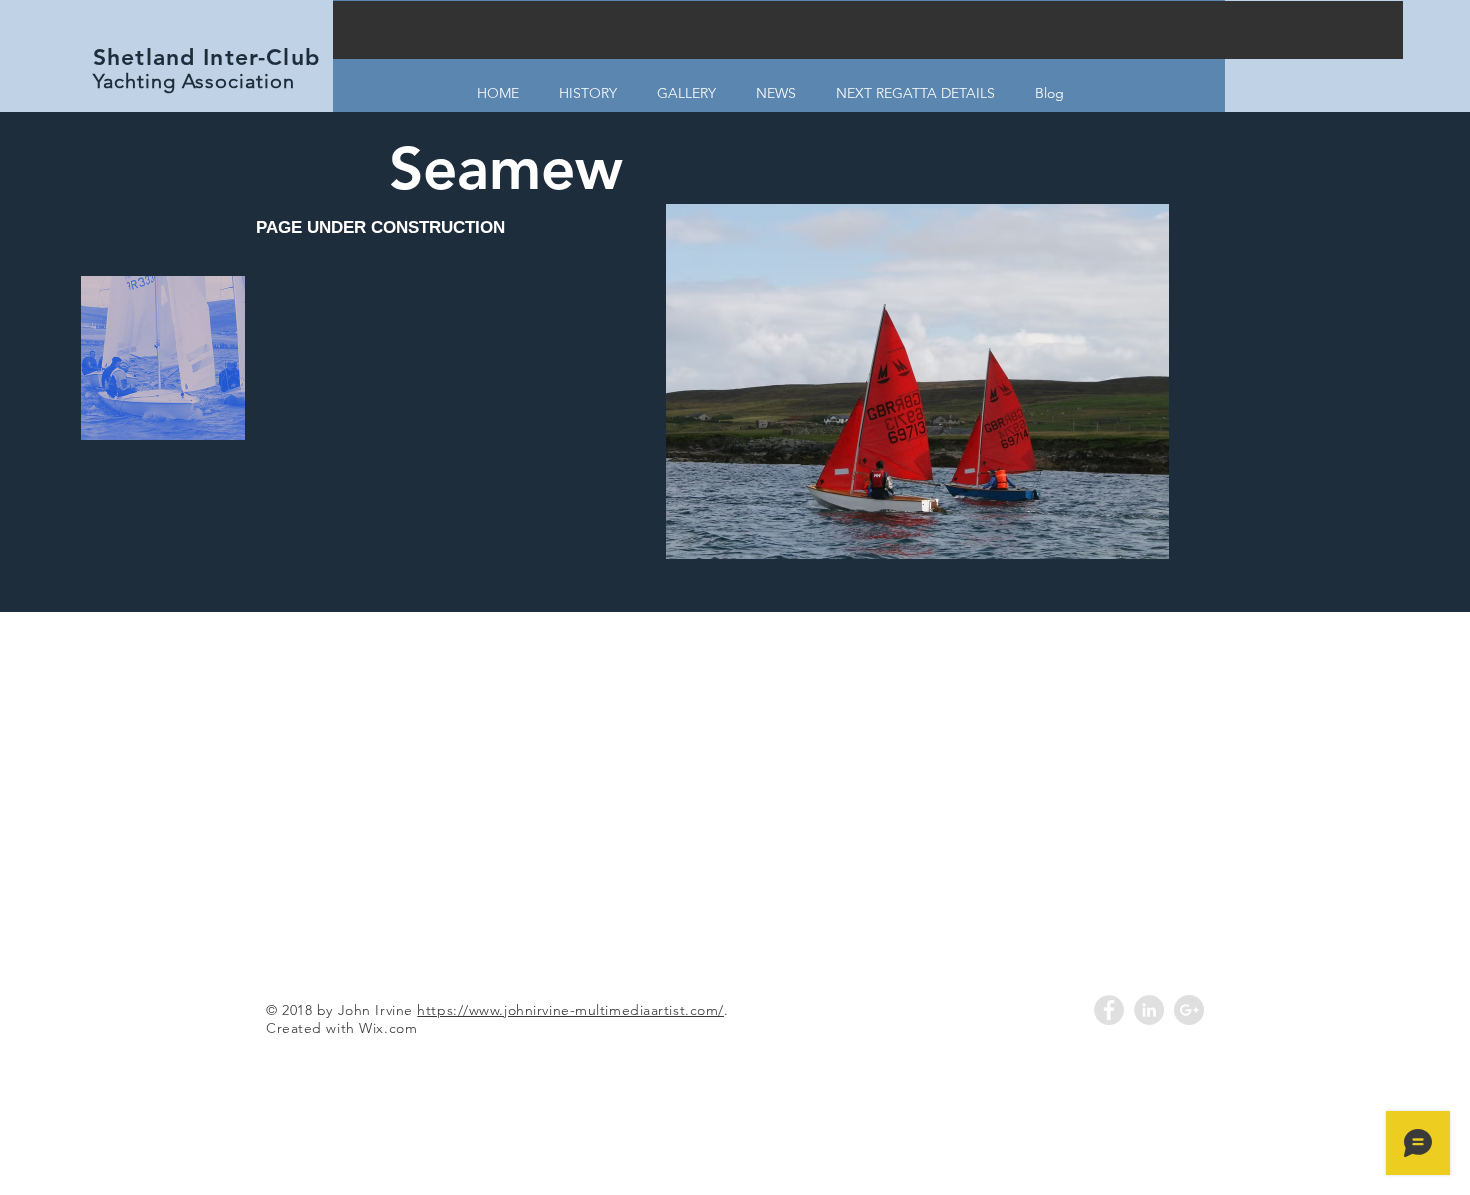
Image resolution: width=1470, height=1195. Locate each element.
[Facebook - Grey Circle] (1109, 1010)
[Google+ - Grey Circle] (1189, 1010)
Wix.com (388, 1028)
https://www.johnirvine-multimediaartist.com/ (570, 1010)
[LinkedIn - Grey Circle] (1149, 1010)
